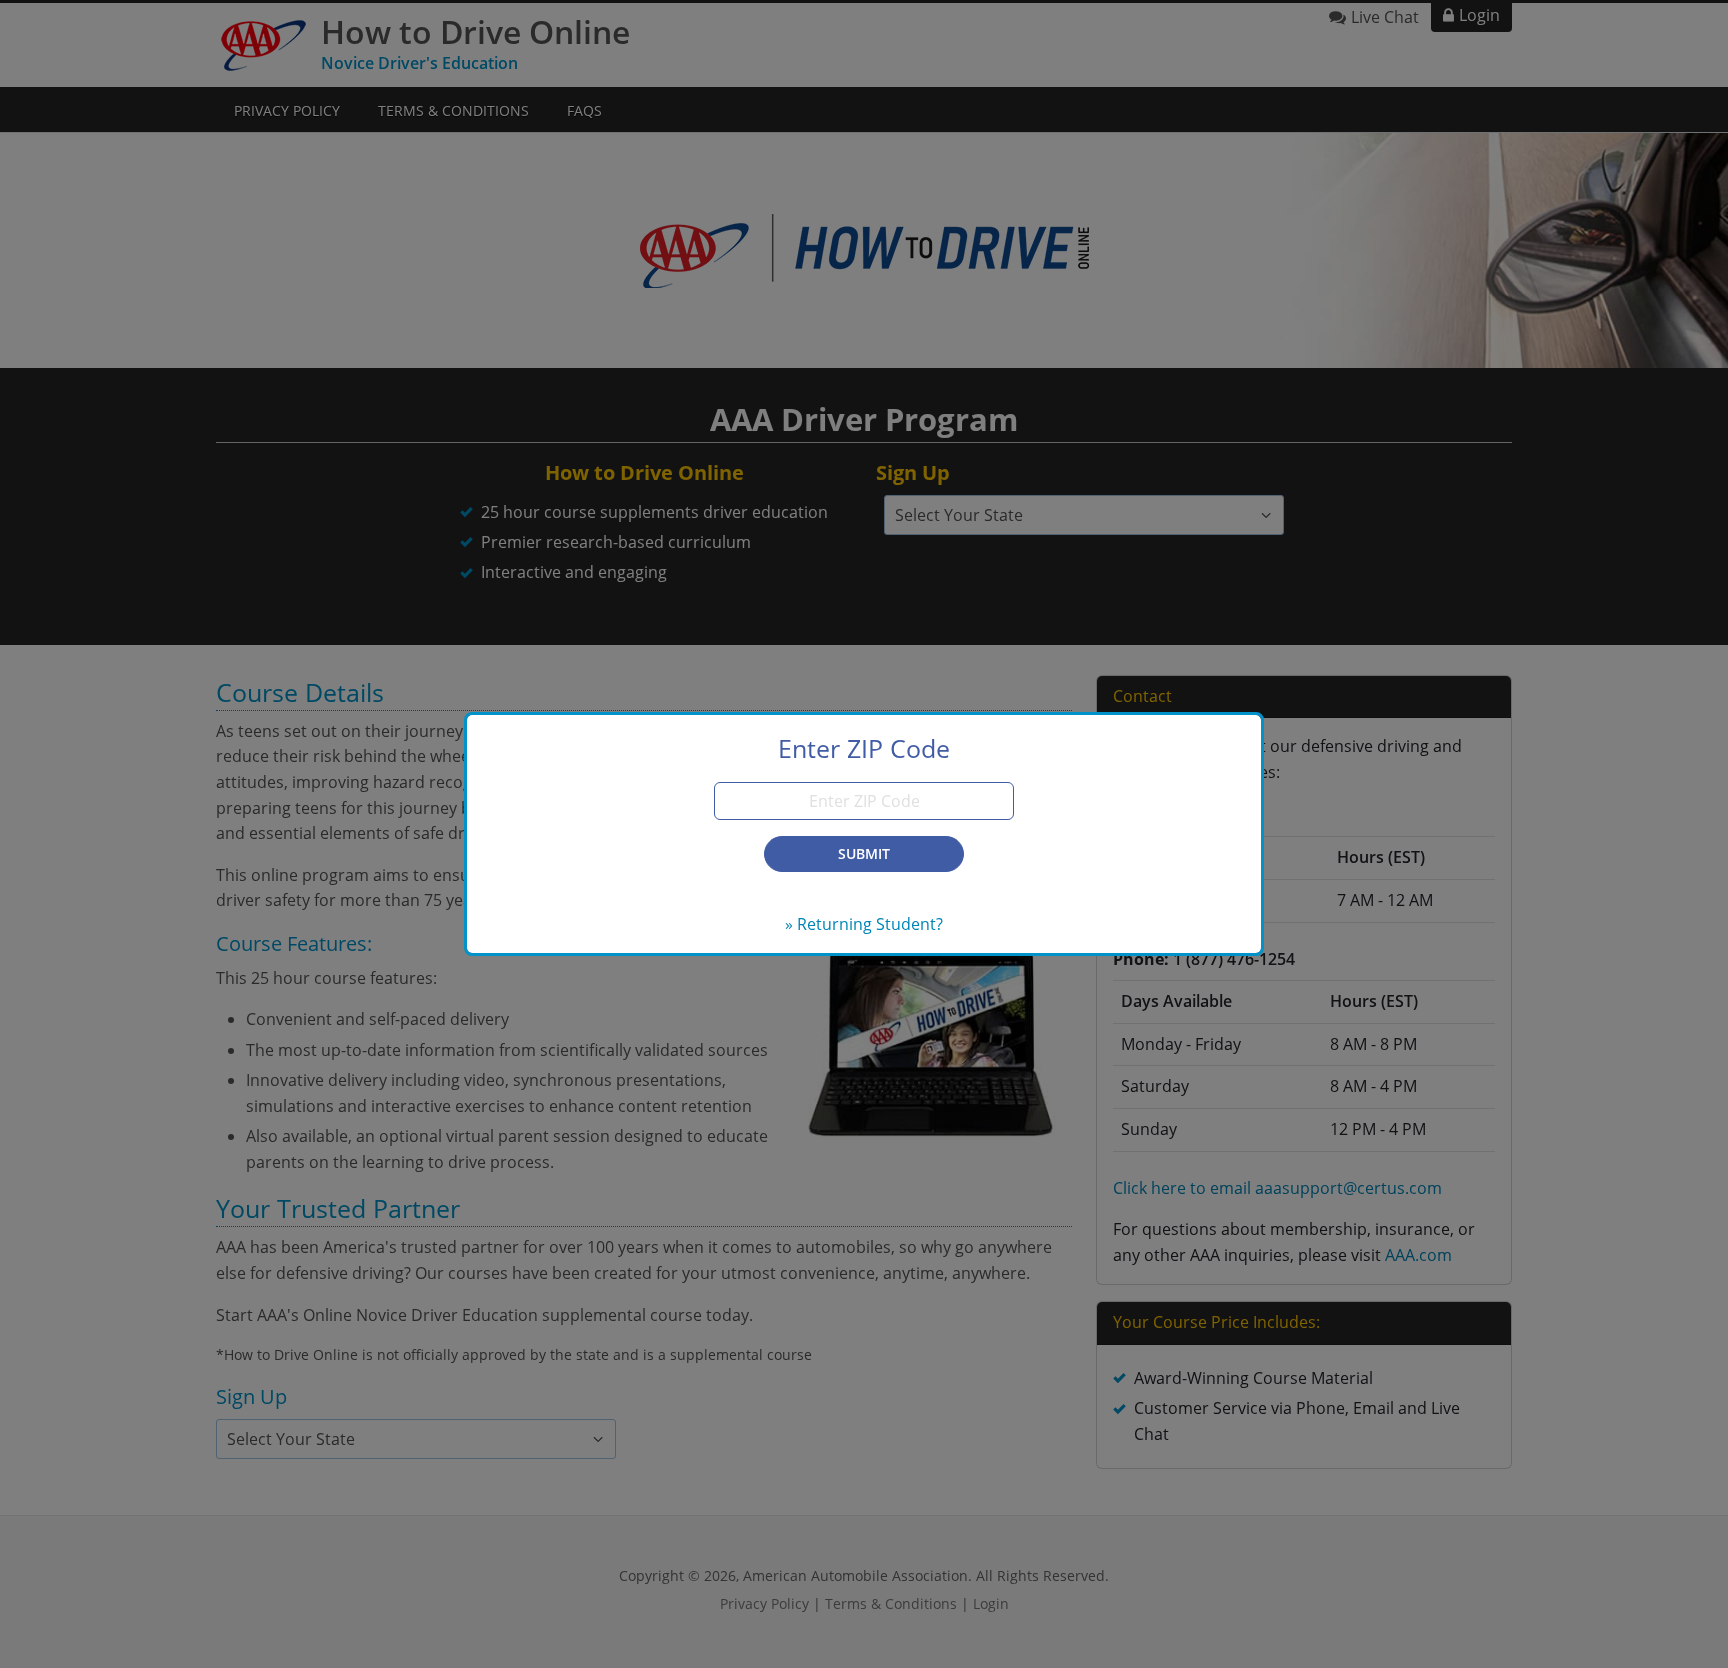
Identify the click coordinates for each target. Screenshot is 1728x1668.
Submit (864, 853)
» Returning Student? (864, 924)
